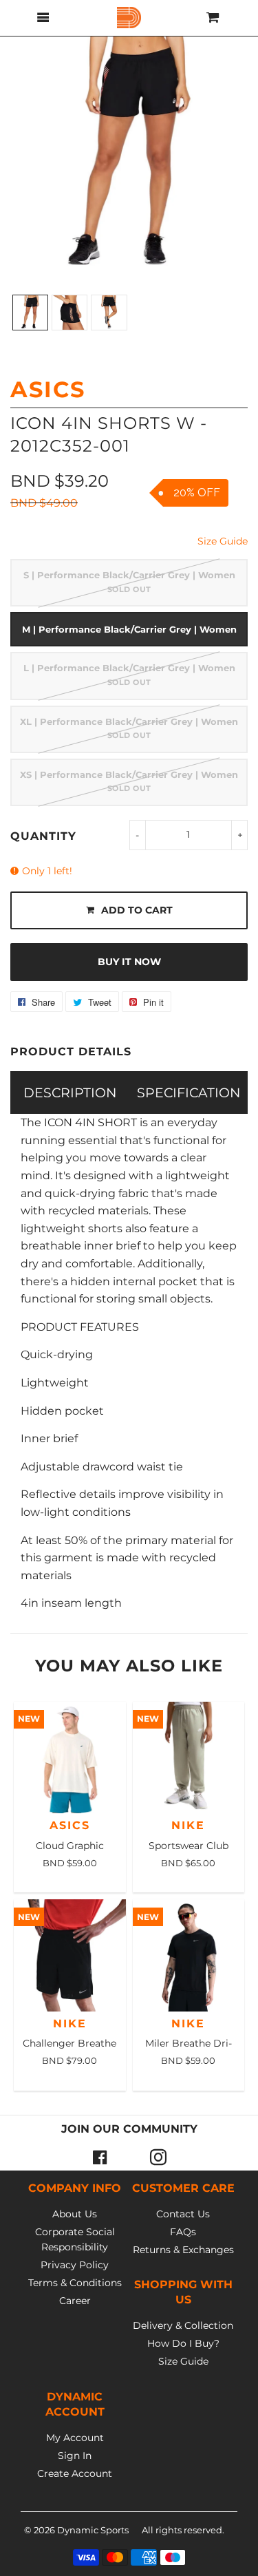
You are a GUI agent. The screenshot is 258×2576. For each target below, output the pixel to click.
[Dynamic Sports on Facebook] (100, 2157)
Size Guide (223, 541)
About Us (75, 2214)
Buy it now (129, 962)
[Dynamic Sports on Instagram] (158, 2157)
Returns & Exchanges (183, 2250)
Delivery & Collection (183, 2325)
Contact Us (183, 2214)
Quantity (43, 836)
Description (70, 1092)
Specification (189, 1092)
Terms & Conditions (75, 2283)
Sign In (75, 2456)
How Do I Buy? (183, 2343)
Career (75, 2301)
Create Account (75, 2473)
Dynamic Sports (93, 2530)
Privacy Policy (75, 2265)
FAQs (183, 2232)
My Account (75, 2438)
